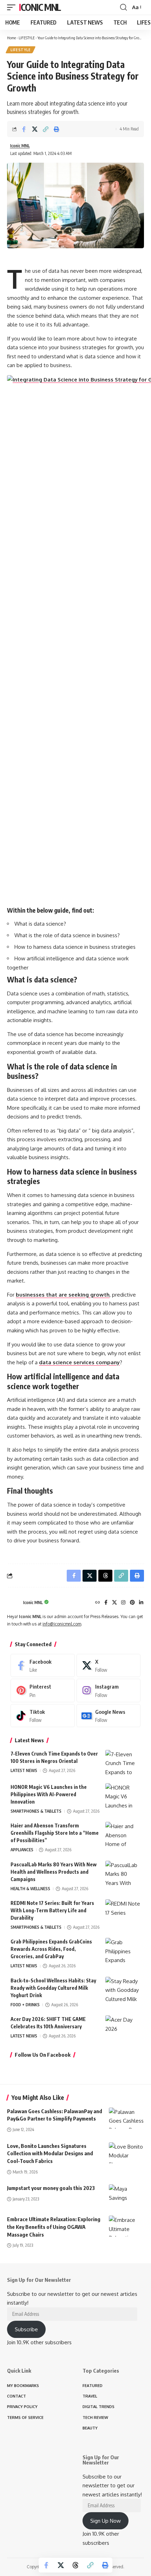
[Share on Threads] (75, 2565)
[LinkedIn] (141, 1603)
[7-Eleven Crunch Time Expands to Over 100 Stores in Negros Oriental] (123, 1763)
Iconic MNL (40, 7)
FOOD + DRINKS (25, 2005)
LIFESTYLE (27, 38)
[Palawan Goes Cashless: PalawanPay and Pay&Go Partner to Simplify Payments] (126, 2118)
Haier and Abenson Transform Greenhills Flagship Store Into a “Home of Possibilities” (55, 1833)
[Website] (98, 1603)
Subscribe (26, 2329)
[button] (13, 7)
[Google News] (109, 1716)
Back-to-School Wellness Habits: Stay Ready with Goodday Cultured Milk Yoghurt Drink (53, 1988)
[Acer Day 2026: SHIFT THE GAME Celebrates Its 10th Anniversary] (123, 2029)
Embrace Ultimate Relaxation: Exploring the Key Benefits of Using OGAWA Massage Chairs (54, 2227)
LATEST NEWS (24, 1770)
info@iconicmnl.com (62, 1624)
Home (11, 38)
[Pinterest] (132, 1603)
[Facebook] (106, 1603)
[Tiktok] (43, 1716)
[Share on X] (35, 129)
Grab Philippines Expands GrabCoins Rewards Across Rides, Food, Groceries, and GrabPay (51, 1949)
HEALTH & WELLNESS (30, 1889)
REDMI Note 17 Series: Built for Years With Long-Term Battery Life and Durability (52, 1910)
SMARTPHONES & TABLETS (36, 1811)
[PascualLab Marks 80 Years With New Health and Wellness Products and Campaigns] (123, 1874)
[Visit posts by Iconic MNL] (13, 1603)
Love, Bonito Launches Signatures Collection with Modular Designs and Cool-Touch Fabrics (50, 2154)
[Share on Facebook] (24, 129)
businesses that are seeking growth (63, 1295)
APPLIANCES (22, 1850)
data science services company (79, 1362)
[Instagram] (123, 1603)
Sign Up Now (106, 2521)
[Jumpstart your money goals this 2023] (126, 2195)
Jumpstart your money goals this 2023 (51, 2188)
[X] (114, 1603)
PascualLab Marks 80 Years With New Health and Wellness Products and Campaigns (54, 1872)
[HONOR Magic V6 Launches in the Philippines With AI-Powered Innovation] (123, 1796)
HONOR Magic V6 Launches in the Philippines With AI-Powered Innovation (49, 1794)
